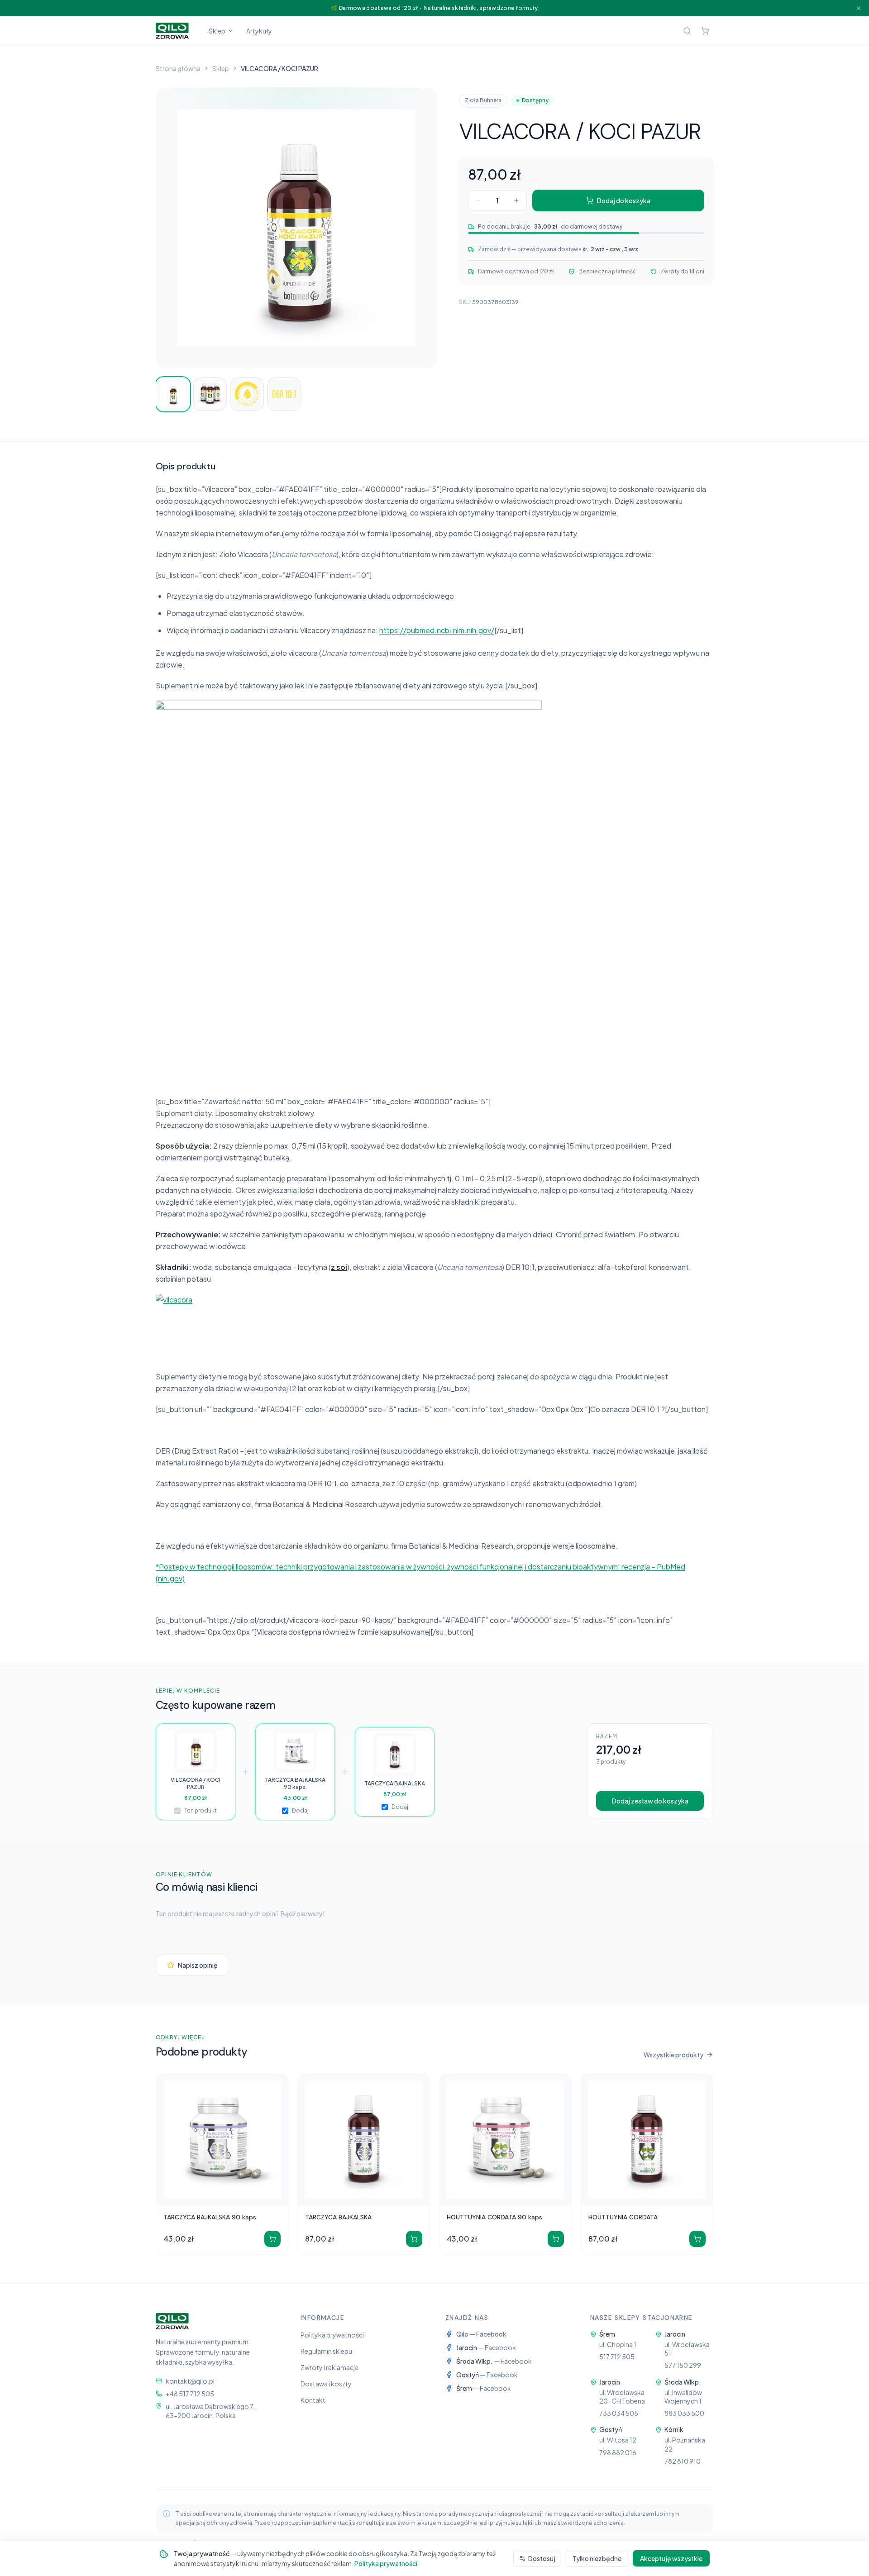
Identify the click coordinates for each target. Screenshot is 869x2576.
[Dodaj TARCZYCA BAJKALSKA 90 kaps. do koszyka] (272, 2239)
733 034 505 (619, 2413)
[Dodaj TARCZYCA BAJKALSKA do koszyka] (414, 2239)
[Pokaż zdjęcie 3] (247, 394)
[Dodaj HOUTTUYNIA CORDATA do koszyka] (697, 2239)
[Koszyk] (705, 31)
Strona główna (178, 68)
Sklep (217, 31)
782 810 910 (683, 2461)
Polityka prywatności (332, 2335)
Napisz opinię (198, 1965)
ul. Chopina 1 (618, 2344)
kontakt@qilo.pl (190, 2381)
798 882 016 (618, 2452)
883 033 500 (684, 2413)
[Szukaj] (687, 31)
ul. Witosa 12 (618, 2440)
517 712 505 (617, 2357)
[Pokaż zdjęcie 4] (284, 394)
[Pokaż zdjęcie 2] (210, 394)
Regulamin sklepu (326, 2351)
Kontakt (313, 2400)
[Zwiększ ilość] (516, 200)
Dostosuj (542, 2558)
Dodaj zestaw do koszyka (650, 1801)
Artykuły (259, 31)
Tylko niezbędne (597, 2558)
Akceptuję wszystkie (671, 2558)
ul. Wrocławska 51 (687, 2349)
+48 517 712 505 (190, 2394)
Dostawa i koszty (326, 2384)
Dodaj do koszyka (624, 200)
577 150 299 (683, 2365)
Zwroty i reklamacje (329, 2367)
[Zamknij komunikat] (859, 8)
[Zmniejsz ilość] (478, 200)
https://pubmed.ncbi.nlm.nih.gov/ (437, 630)
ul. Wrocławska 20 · (622, 2397)
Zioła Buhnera (483, 100)
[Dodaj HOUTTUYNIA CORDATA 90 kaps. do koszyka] (556, 2239)
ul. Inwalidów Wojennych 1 (683, 2397)
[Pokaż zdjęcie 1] (173, 394)
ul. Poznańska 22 (685, 2444)
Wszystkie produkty (673, 2055)
